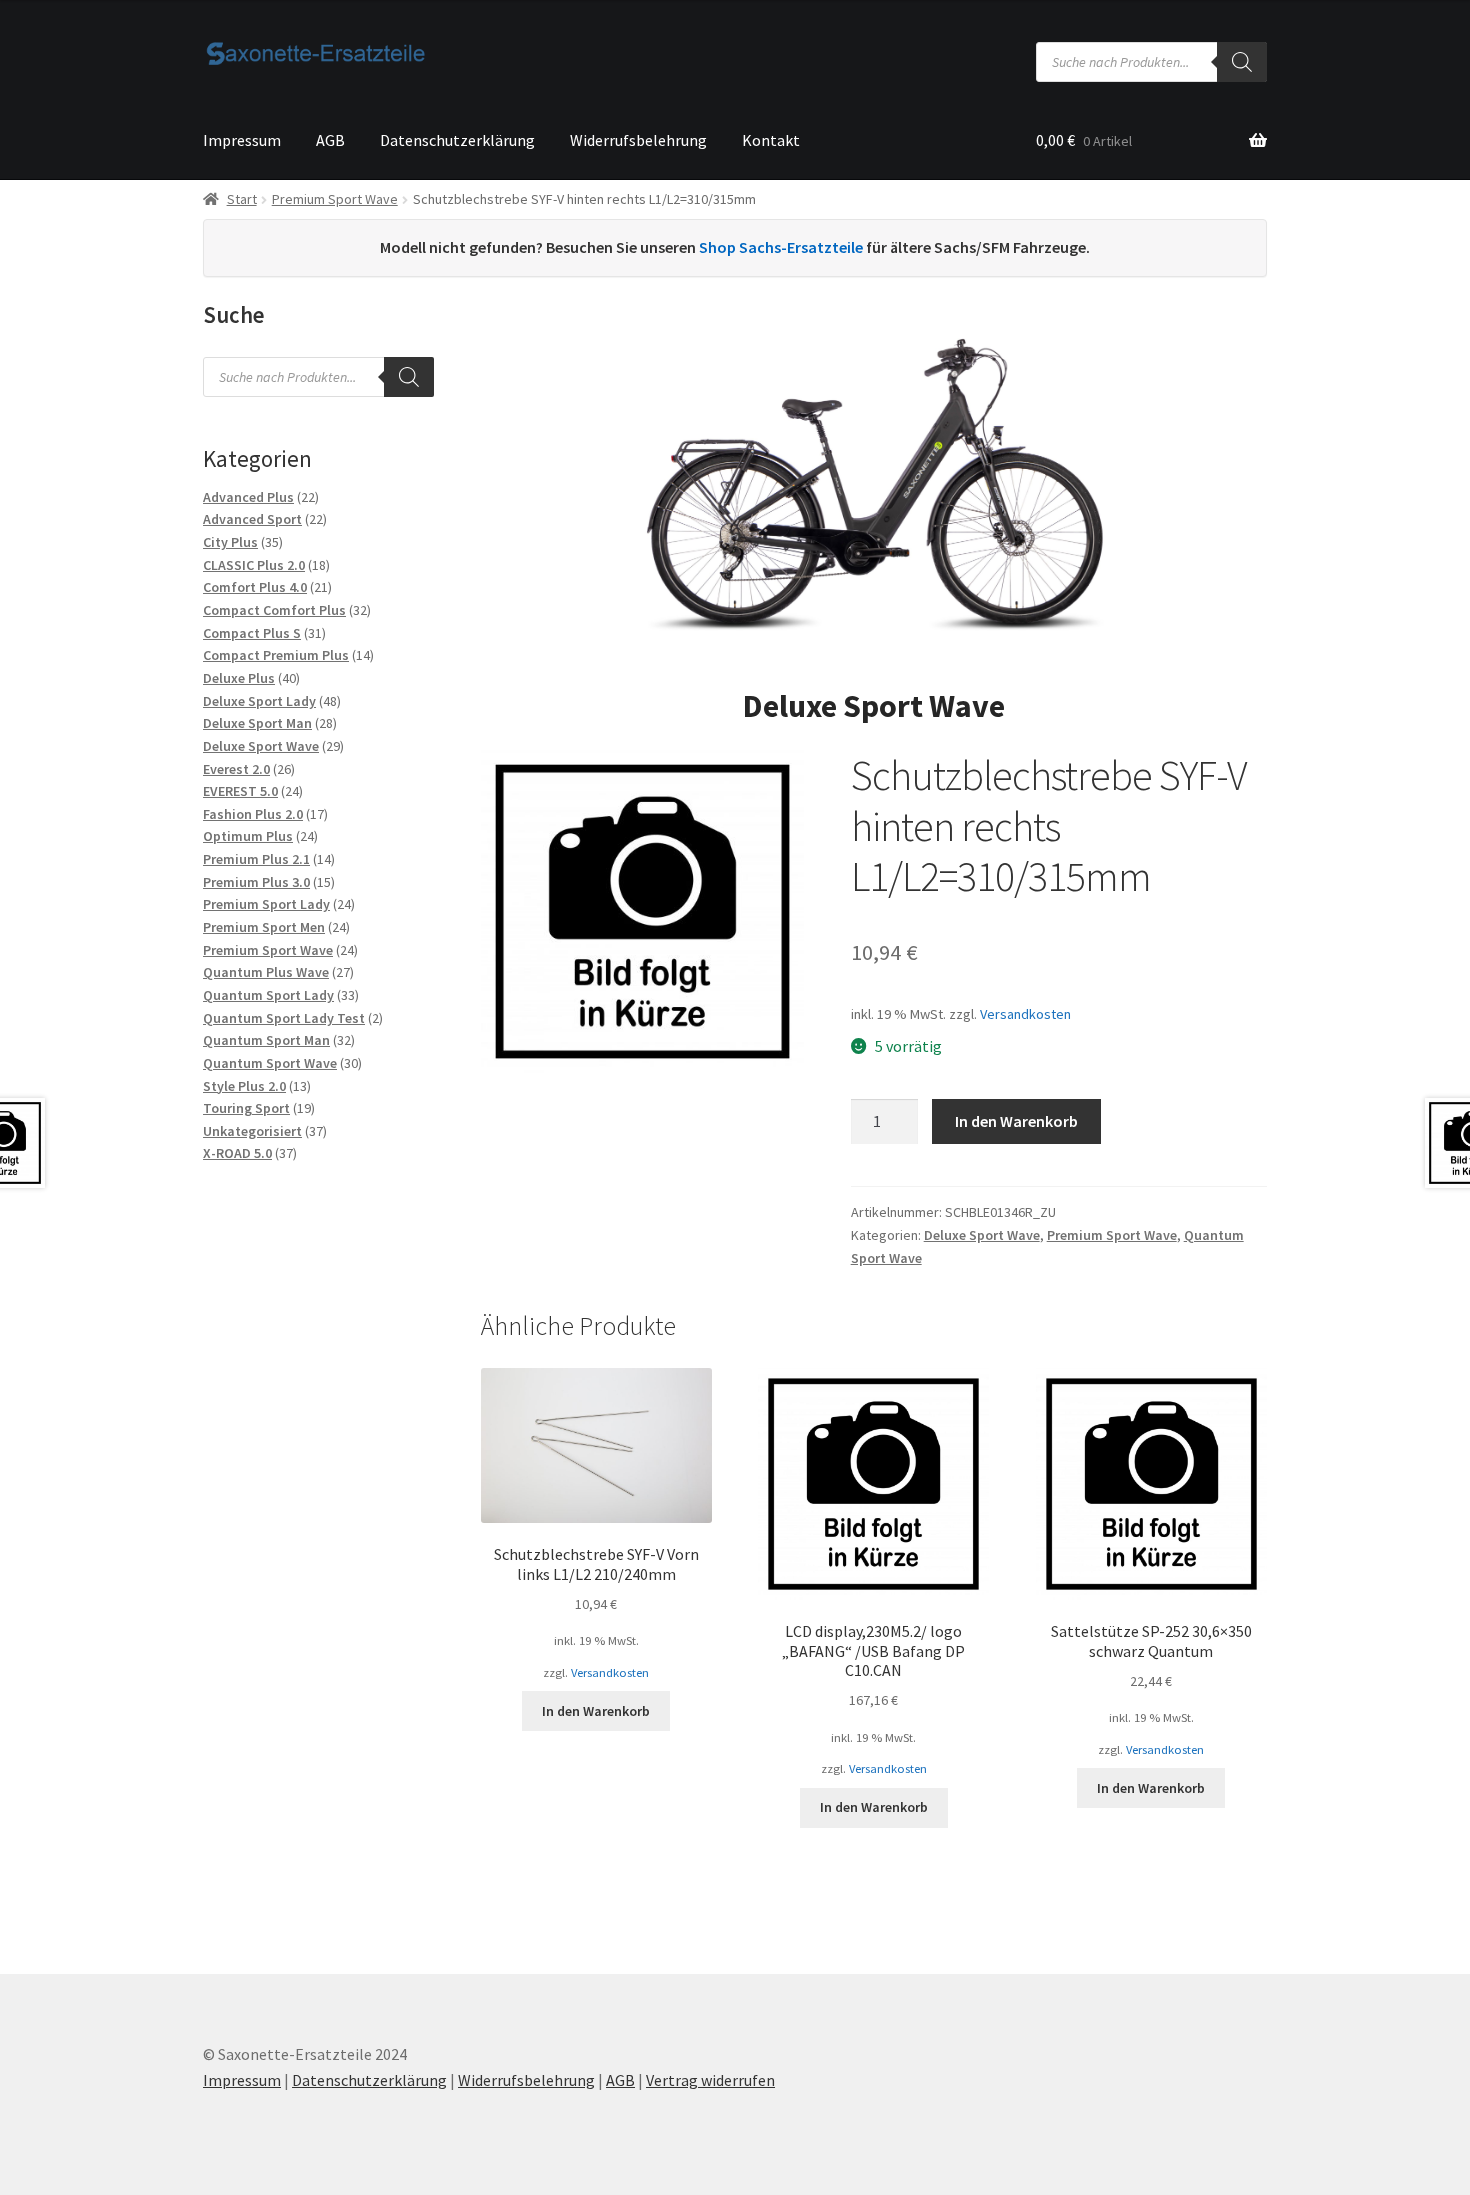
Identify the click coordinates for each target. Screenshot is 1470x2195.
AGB (330, 140)
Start (242, 199)
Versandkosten (1025, 1014)
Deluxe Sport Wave (982, 1235)
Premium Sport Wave (335, 199)
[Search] (1242, 62)
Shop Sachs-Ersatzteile (781, 247)
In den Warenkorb (1016, 1121)
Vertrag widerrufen (710, 2080)
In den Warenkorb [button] (596, 1711)
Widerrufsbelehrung (638, 140)
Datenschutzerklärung (457, 140)
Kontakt (771, 140)
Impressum (242, 140)
